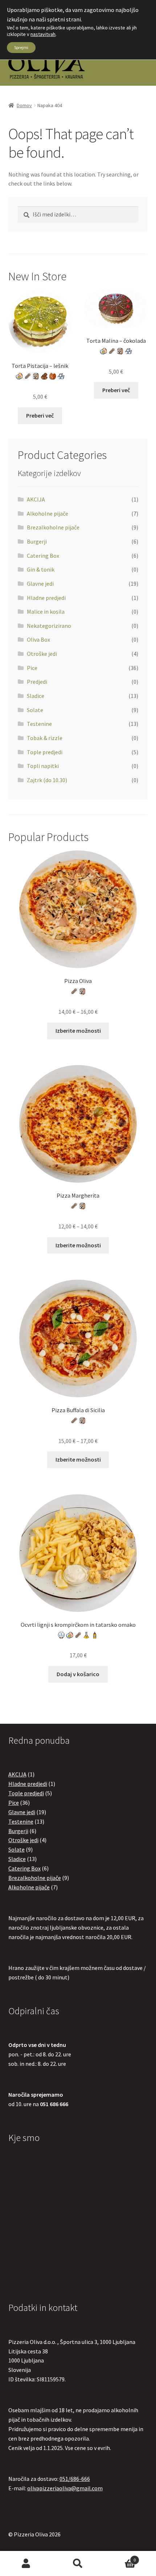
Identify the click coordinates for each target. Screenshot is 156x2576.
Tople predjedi (45, 752)
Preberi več (40, 415)
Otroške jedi (42, 654)
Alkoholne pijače (48, 513)
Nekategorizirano (49, 626)
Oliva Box (38, 639)
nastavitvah (43, 34)
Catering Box (43, 556)
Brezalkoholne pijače (53, 527)
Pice (32, 668)
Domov (24, 105)
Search (78, 2564)
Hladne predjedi (46, 598)
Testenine (39, 724)
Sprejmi (21, 47)
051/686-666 (75, 2479)
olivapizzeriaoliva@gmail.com (65, 2488)
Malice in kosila (46, 612)
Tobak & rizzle (45, 738)
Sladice (36, 696)
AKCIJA (36, 499)
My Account (26, 2564)
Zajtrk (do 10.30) (47, 780)
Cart (120, 2557)
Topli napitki (43, 766)
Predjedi (37, 682)
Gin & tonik (41, 569)
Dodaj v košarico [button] (78, 1674)
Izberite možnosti (78, 1031)
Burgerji (37, 541)
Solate (35, 710)
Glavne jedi (40, 584)
